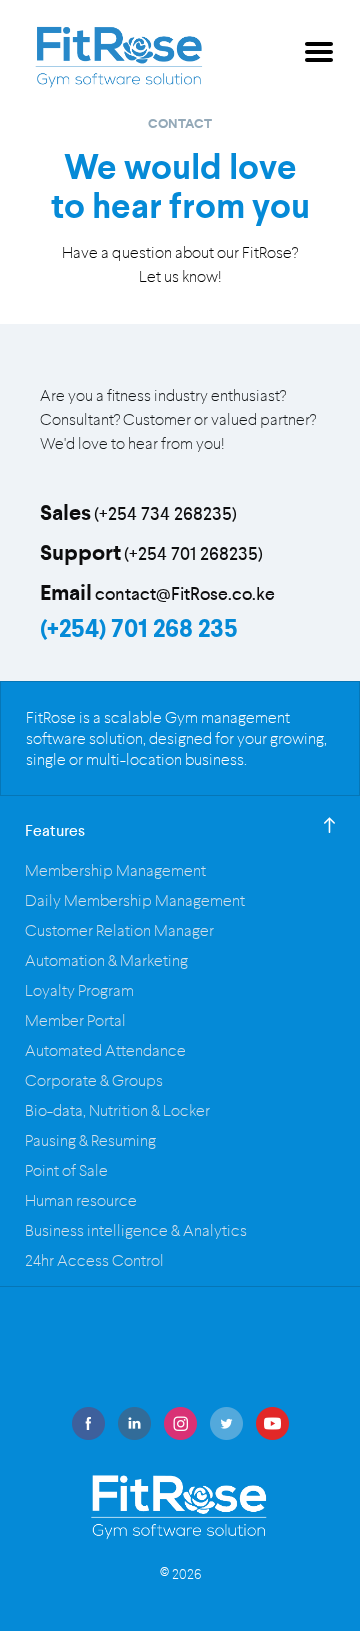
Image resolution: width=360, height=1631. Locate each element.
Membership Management (115, 870)
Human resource (81, 1200)
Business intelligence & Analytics (136, 1230)
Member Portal (75, 1020)
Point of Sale (66, 1170)
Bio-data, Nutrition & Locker (117, 1110)
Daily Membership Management (135, 900)
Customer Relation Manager (119, 930)
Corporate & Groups (94, 1080)
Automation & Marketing (106, 960)
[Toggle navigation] (319, 56)
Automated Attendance (105, 1050)
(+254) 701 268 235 (139, 628)
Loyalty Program (79, 990)
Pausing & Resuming (90, 1140)
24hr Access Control (94, 1260)
